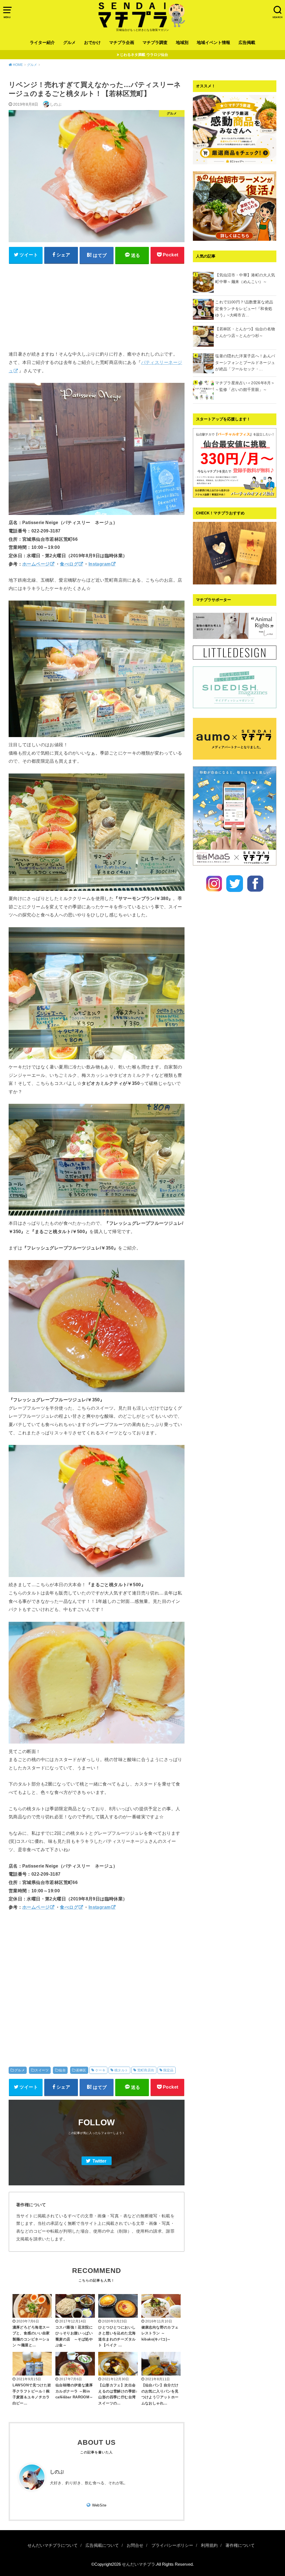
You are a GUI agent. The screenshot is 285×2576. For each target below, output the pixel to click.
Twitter (99, 2161)
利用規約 (209, 2545)
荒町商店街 (146, 2070)
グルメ (69, 43)
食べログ (69, 564)
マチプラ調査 (155, 43)
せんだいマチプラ (139, 2564)
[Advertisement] (97, 307)
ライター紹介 (42, 43)
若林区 (81, 2070)
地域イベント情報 (213, 43)
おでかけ (92, 43)
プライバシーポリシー (172, 2545)
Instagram (100, 564)
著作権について (240, 2545)
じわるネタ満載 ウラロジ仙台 (144, 55)
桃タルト (121, 2070)
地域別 (182, 43)
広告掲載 (247, 43)
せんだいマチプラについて (53, 2545)
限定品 (169, 2070)
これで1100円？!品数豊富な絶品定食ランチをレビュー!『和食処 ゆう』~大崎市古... (246, 309)
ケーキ (100, 2070)
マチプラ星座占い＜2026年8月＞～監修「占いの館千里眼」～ (245, 386)
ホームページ (36, 564)
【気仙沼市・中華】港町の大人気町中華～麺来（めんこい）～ (245, 278)
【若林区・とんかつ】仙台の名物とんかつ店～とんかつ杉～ (245, 332)
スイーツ (42, 2070)
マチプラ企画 (122, 43)
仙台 (62, 2070)
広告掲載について (102, 2545)
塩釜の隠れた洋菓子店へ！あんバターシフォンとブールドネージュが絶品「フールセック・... (245, 363)
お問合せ (135, 2545)
